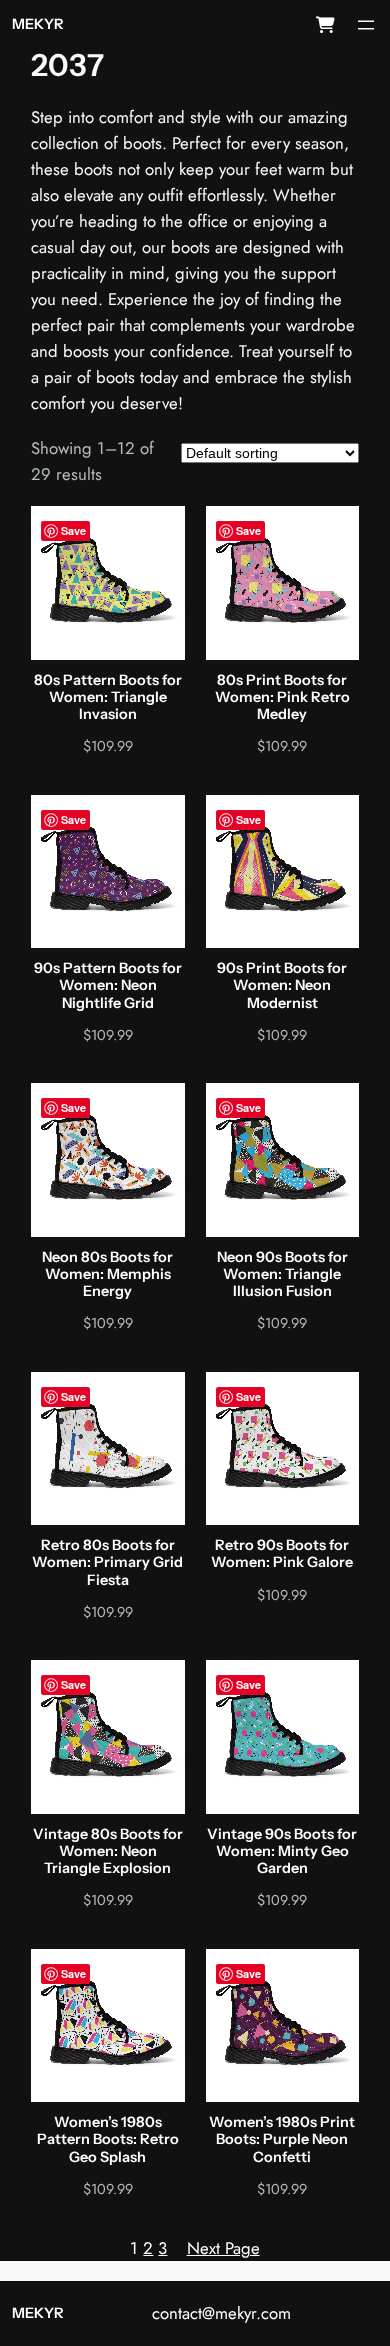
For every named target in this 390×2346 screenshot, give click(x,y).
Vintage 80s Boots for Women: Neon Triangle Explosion (108, 1852)
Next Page (223, 2248)
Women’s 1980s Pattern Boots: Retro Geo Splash (108, 2140)
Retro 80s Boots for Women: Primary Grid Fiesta (107, 1563)
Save (73, 530)
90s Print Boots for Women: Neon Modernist (282, 986)
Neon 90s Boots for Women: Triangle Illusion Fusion (282, 1275)
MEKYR (38, 24)
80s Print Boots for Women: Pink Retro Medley (282, 698)
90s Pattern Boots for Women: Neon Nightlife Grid (108, 986)
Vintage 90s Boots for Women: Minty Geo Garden (282, 1852)
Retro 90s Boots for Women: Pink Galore (282, 1554)
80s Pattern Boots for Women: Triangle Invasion (108, 698)
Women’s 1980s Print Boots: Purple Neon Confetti (282, 2140)
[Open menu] (366, 25)
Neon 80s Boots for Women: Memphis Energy (107, 1275)
